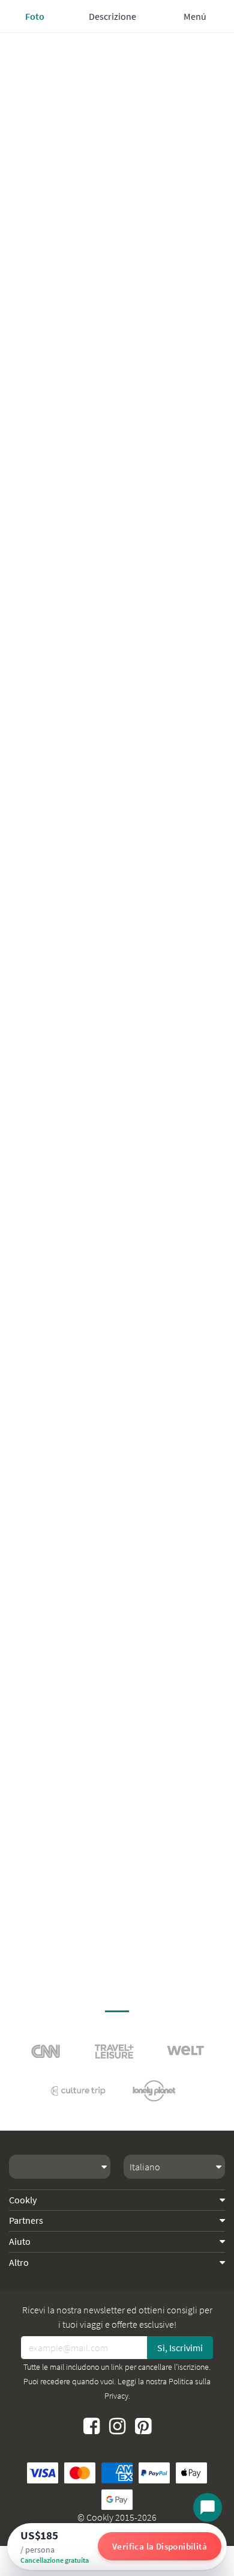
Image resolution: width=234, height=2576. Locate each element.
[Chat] (208, 2507)
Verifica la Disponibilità (160, 2546)
